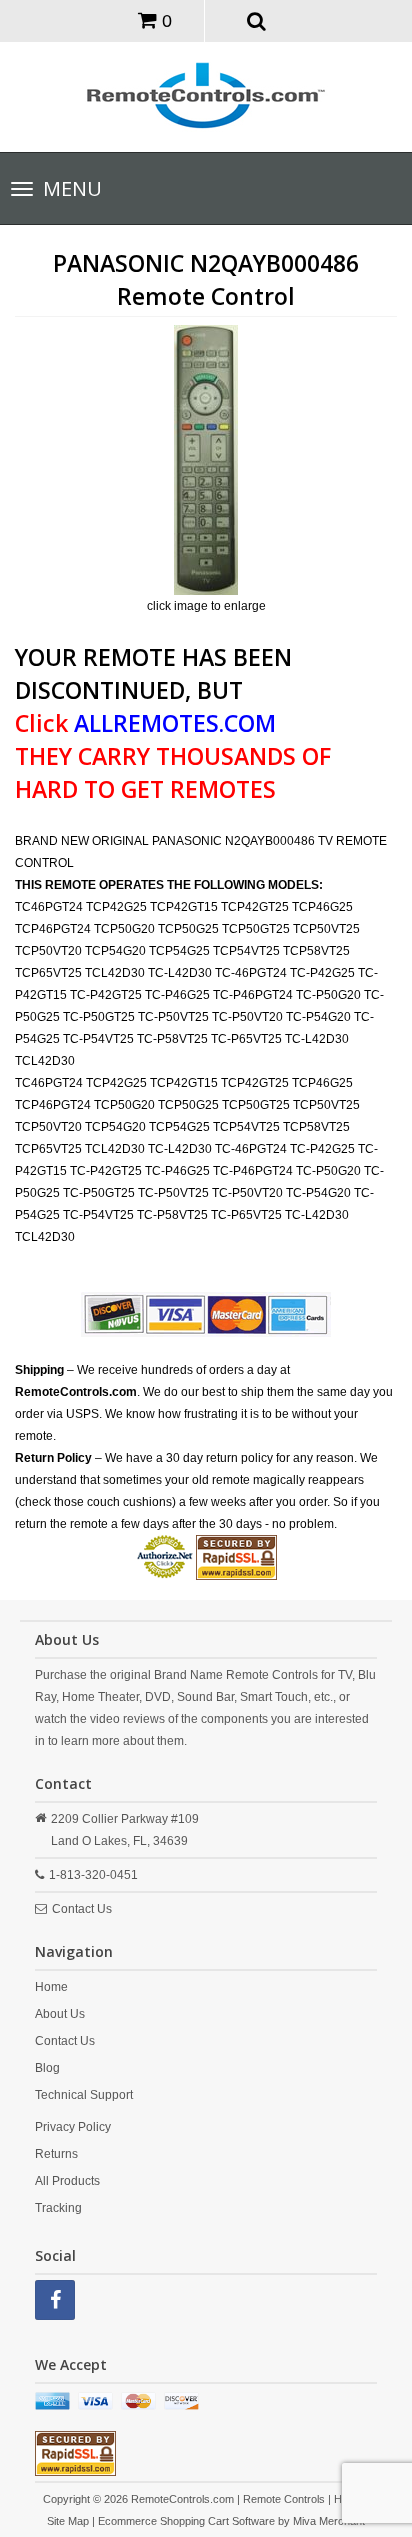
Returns (56, 2154)
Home (51, 1987)
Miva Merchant (329, 2521)
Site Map (68, 2521)
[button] (257, 20)
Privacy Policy (73, 2127)
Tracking (58, 2208)
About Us (60, 2014)
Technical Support (84, 2095)
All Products (67, 2181)
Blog (47, 2068)
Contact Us (82, 1909)
